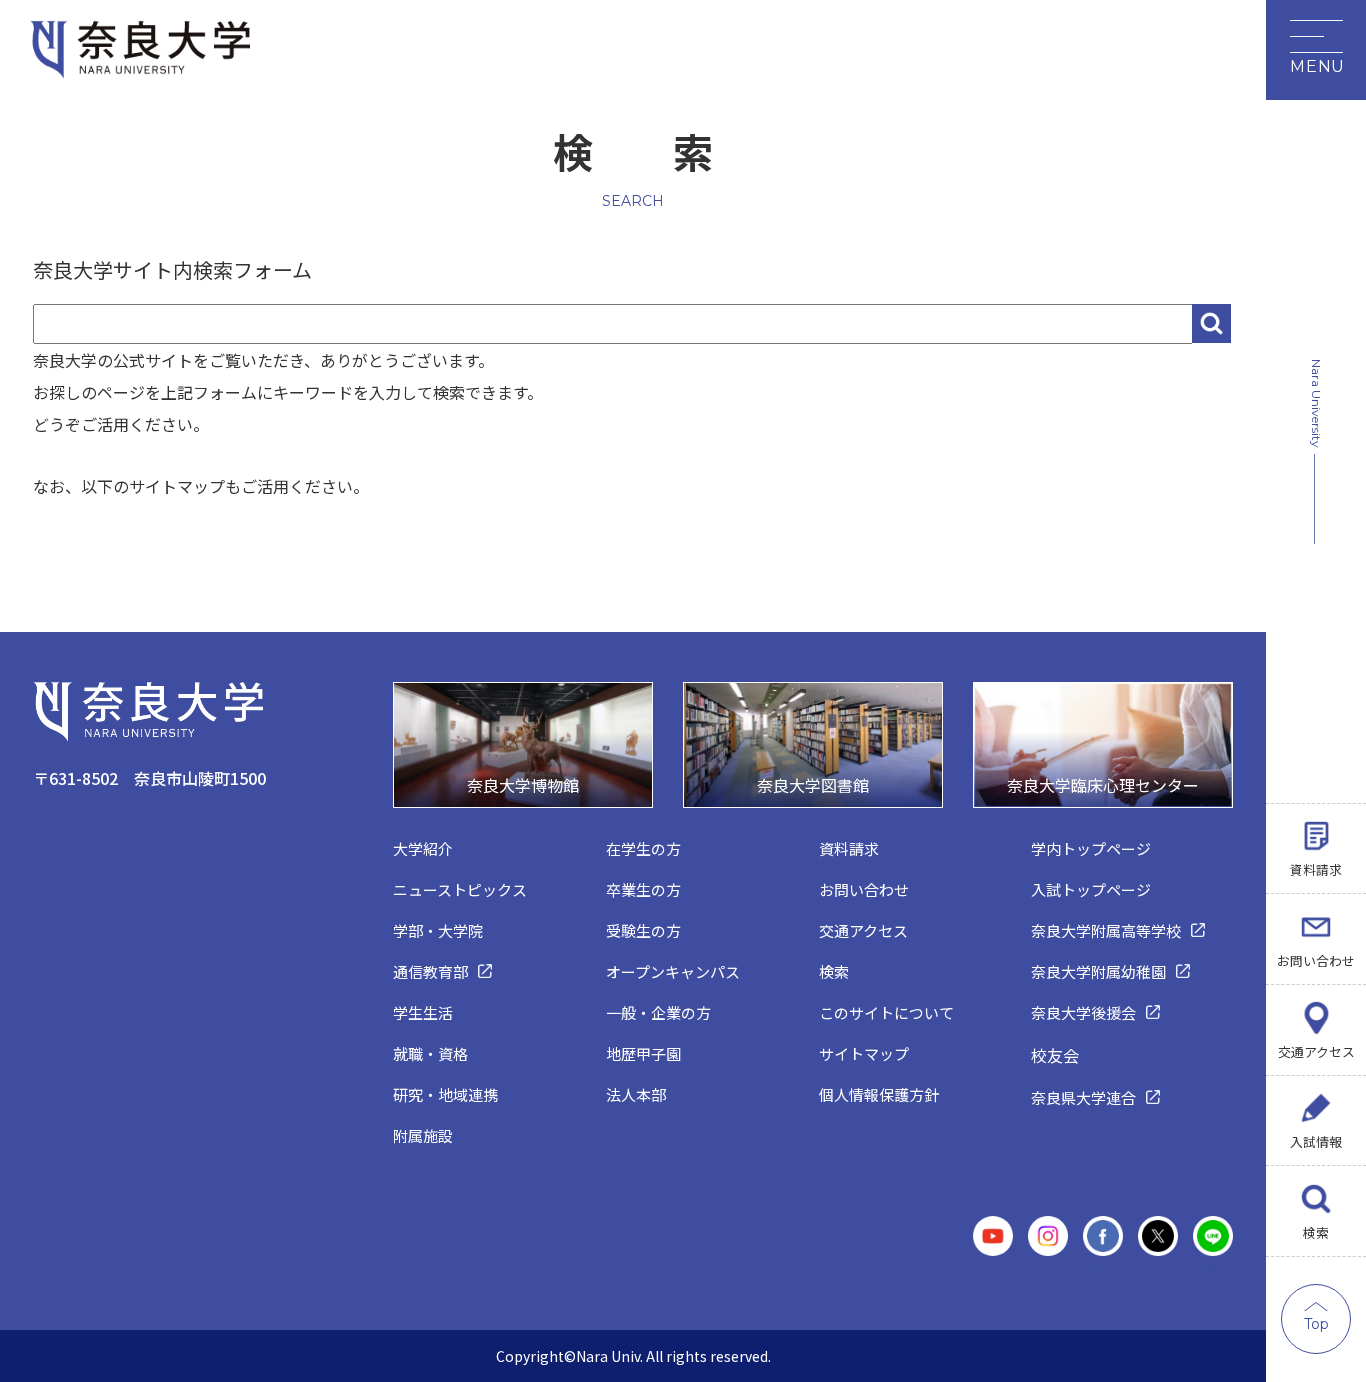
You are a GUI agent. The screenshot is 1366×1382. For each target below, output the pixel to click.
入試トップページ (1091, 889)
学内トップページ (1091, 848)
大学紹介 (423, 848)
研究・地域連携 (445, 1094)
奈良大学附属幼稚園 (1098, 971)
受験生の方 (643, 930)
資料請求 (1316, 869)
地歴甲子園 (643, 1053)
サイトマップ (864, 1053)
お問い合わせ (1316, 960)
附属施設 (423, 1135)
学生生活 (423, 1012)
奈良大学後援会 (1083, 1012)
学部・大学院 (438, 930)
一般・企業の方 (658, 1012)
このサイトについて (886, 1012)
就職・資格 (430, 1053)
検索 (1316, 1232)
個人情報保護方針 (879, 1094)
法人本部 (636, 1094)
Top (1316, 1324)
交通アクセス (1316, 1051)
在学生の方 (643, 848)
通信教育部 (430, 971)
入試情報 (1316, 1141)
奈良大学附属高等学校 (1106, 930)
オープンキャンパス (673, 971)
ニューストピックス (460, 889)
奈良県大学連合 (1083, 1097)
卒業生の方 (643, 889)
